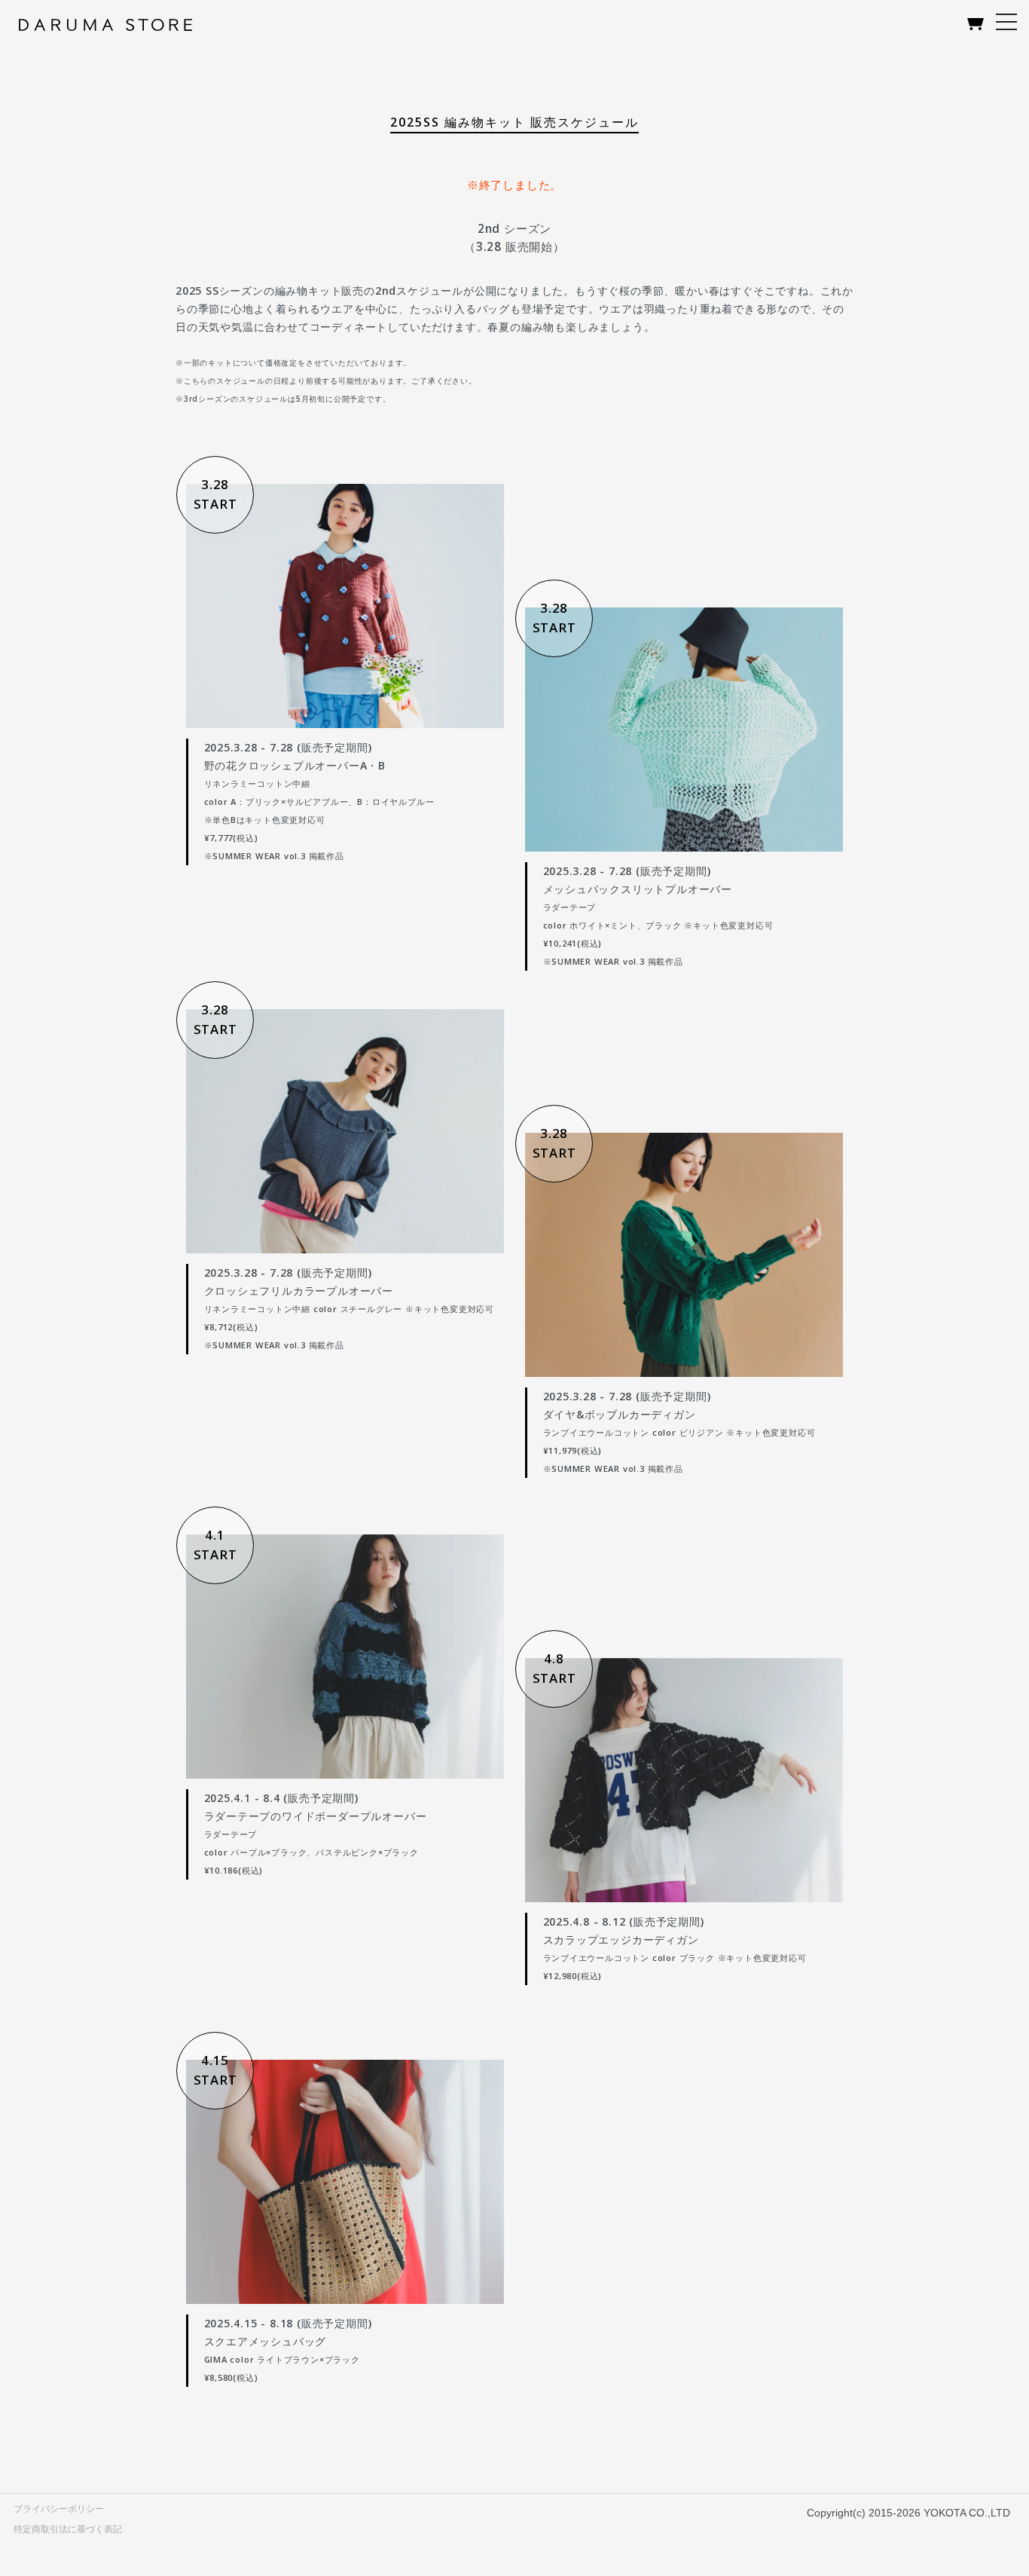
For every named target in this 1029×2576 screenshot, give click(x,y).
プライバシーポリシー (59, 2509)
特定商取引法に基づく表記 (68, 2529)
